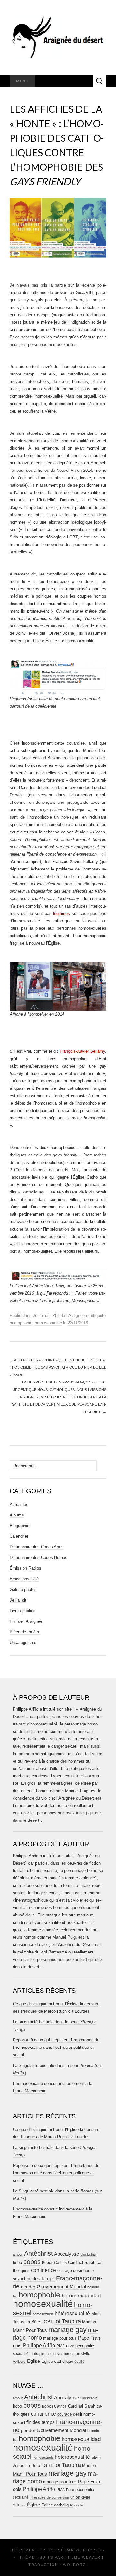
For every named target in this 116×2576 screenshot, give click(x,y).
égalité (79, 2362)
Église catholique (57, 2361)
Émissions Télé (24, 1579)
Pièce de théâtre (25, 1632)
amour (18, 2254)
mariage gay (68, 2329)
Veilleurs (19, 2362)
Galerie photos (23, 1589)
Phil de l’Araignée (68, 1315)
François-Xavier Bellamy (82, 1051)
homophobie (21, 1323)
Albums (17, 1515)
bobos (32, 2262)
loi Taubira (68, 2321)
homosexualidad (81, 2296)
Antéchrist (39, 2253)
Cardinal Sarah (82, 2262)
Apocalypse (67, 2254)
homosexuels (43, 2314)
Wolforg (75, 2565)
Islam (96, 2314)
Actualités (19, 1504)
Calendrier (19, 1536)
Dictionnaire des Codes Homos (39, 1558)
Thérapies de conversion (49, 2354)
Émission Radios (25, 1568)
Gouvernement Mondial (61, 2287)
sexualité (21, 2354)
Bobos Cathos (54, 2263)
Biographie (19, 1526)
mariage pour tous (60, 2338)
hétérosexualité (72, 2313)
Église (34, 2361)
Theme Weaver (83, 2557)
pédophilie (85, 2346)
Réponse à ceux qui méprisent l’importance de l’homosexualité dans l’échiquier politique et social (56, 2047)
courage (65, 2271)
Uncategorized (23, 1643)
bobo (17, 2262)
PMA (61, 2346)
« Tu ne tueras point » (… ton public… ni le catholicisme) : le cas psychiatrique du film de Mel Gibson (58, 1367)
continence (43, 2270)
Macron (89, 2322)
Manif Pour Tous (30, 2330)
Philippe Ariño (39, 2346)
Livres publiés (23, 1611)
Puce (70, 2346)
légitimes (62, 913)
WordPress (90, 2550)
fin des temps (41, 2279)
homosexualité (48, 1323)
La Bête (33, 2322)
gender (28, 2287)
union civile (80, 2354)
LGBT (47, 2322)
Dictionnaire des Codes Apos (37, 1547)
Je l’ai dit (41, 1315)
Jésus (19, 2322)
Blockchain (89, 2254)
